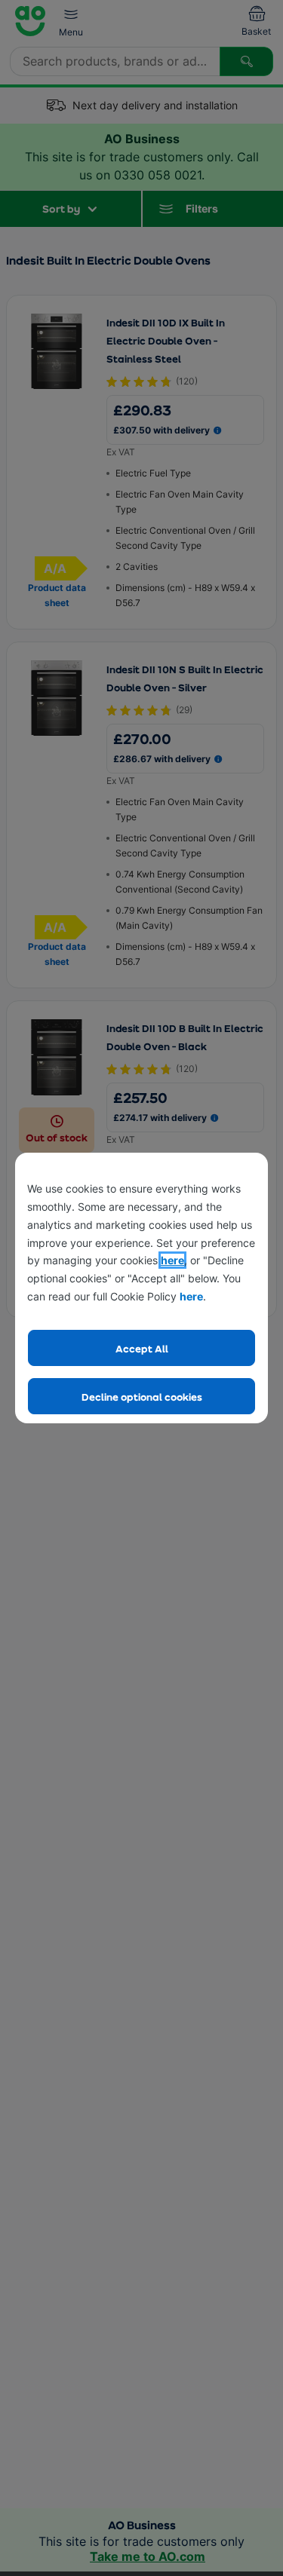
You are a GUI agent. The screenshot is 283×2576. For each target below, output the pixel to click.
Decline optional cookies (142, 1397)
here (172, 1260)
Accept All (142, 1348)
